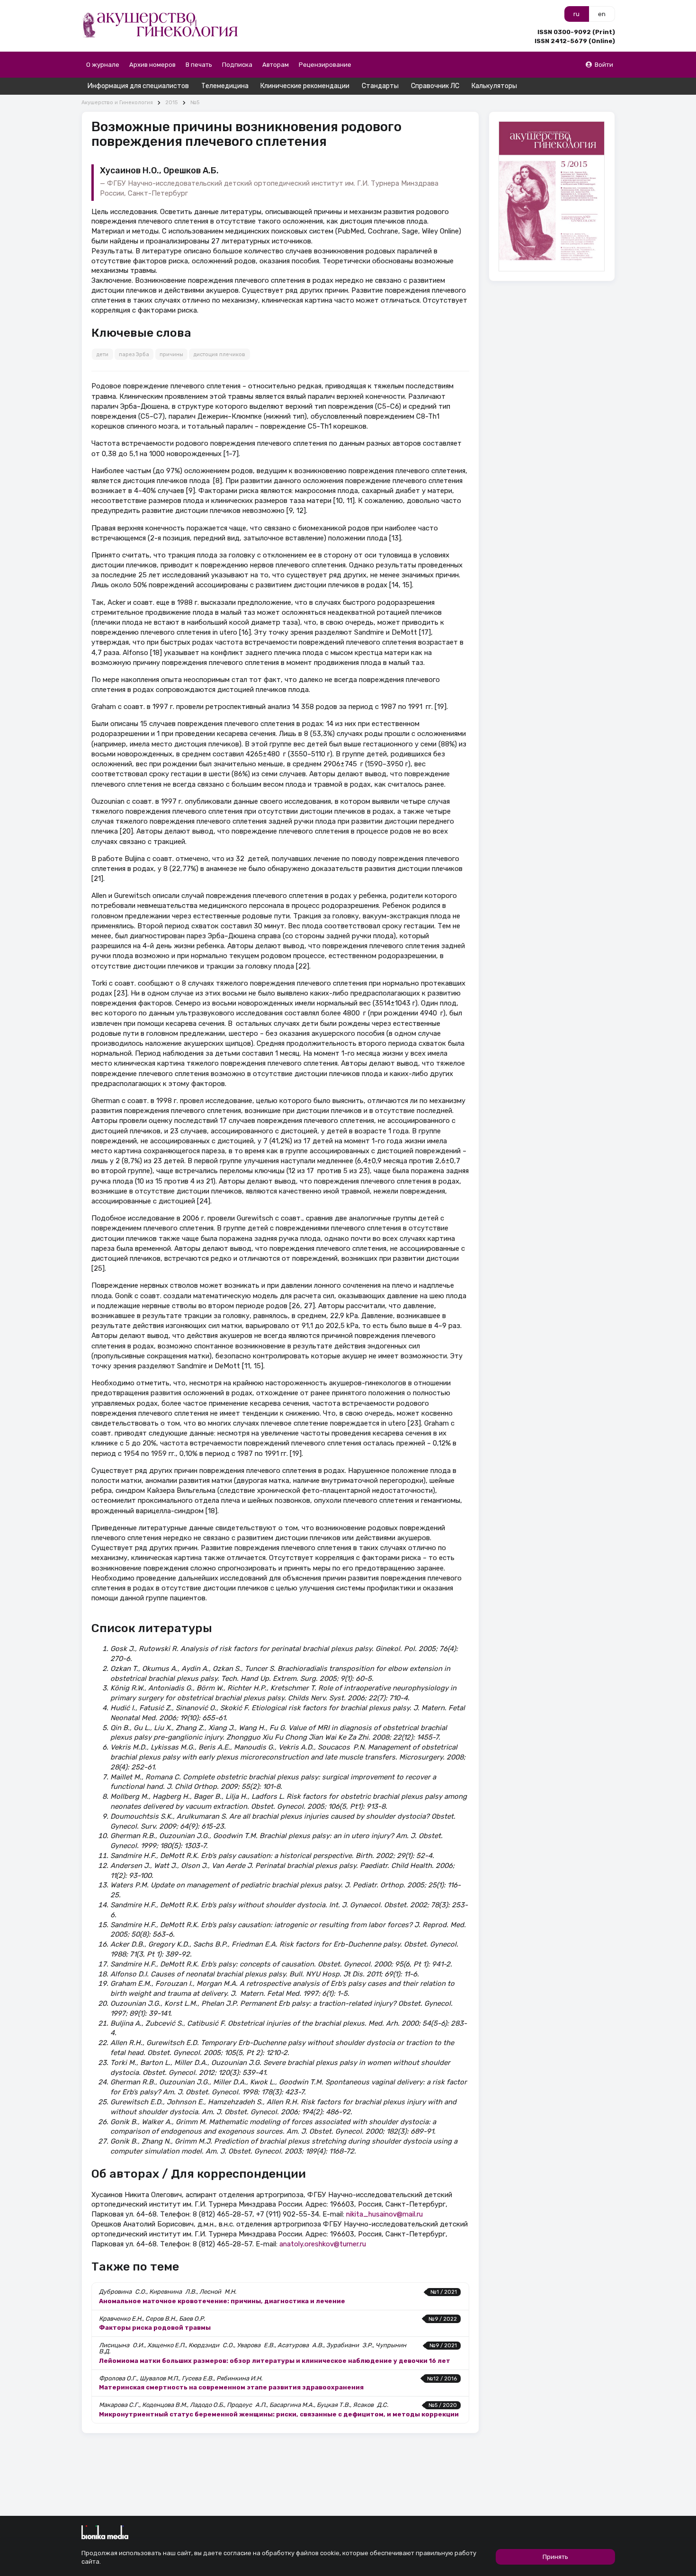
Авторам (276, 65)
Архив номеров (152, 65)
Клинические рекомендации (305, 86)
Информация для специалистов (138, 86)
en (602, 14)
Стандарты (380, 86)
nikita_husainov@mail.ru (384, 2214)
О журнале (103, 65)
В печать (199, 65)
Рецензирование (325, 65)
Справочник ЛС (435, 86)
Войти (604, 65)
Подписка (237, 65)
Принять (555, 2557)
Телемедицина (225, 86)
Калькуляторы (494, 86)
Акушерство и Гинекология (117, 103)
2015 (171, 103)
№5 (195, 103)
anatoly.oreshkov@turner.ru (323, 2244)
